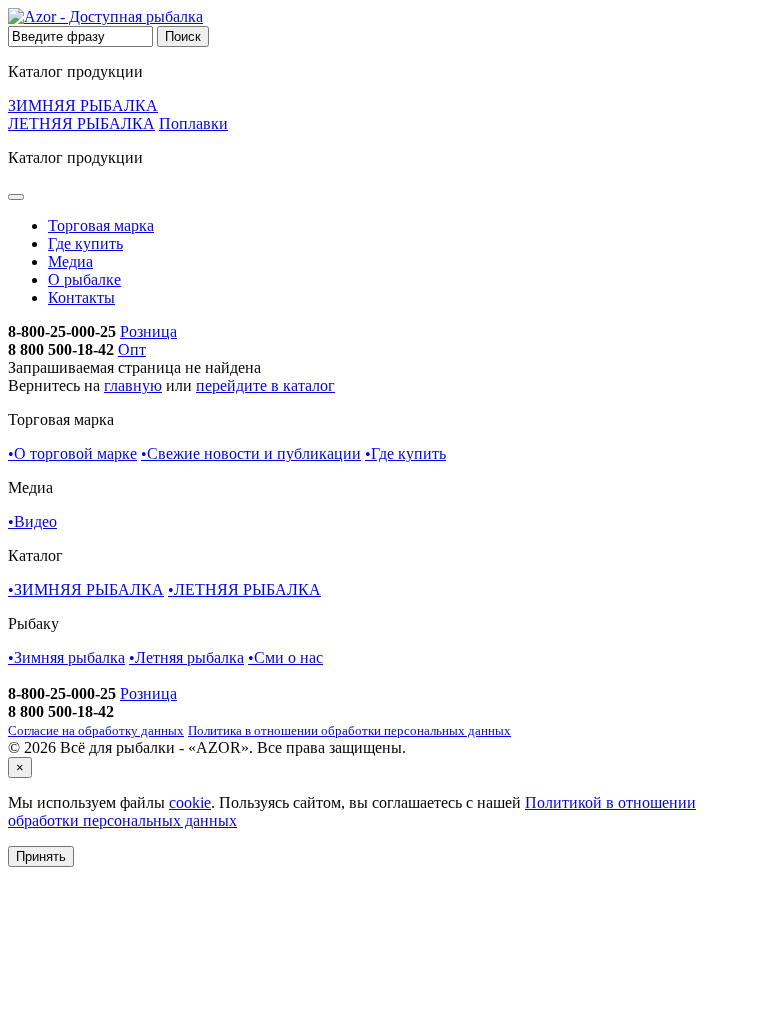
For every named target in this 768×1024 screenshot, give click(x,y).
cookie (190, 802)
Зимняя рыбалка (66, 657)
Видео (32, 521)
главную (133, 385)
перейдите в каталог (265, 385)
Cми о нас (285, 657)
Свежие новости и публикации (251, 453)
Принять (41, 856)
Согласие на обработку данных (96, 730)
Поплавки (193, 123)
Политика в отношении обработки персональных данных (349, 730)
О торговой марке (72, 453)
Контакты (81, 297)
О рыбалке (84, 279)
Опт (132, 349)
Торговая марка (101, 225)
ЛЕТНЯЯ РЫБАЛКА (81, 123)
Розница (148, 331)
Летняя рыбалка (186, 657)
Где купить (85, 243)
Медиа (70, 261)
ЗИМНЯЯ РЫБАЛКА (83, 105)
